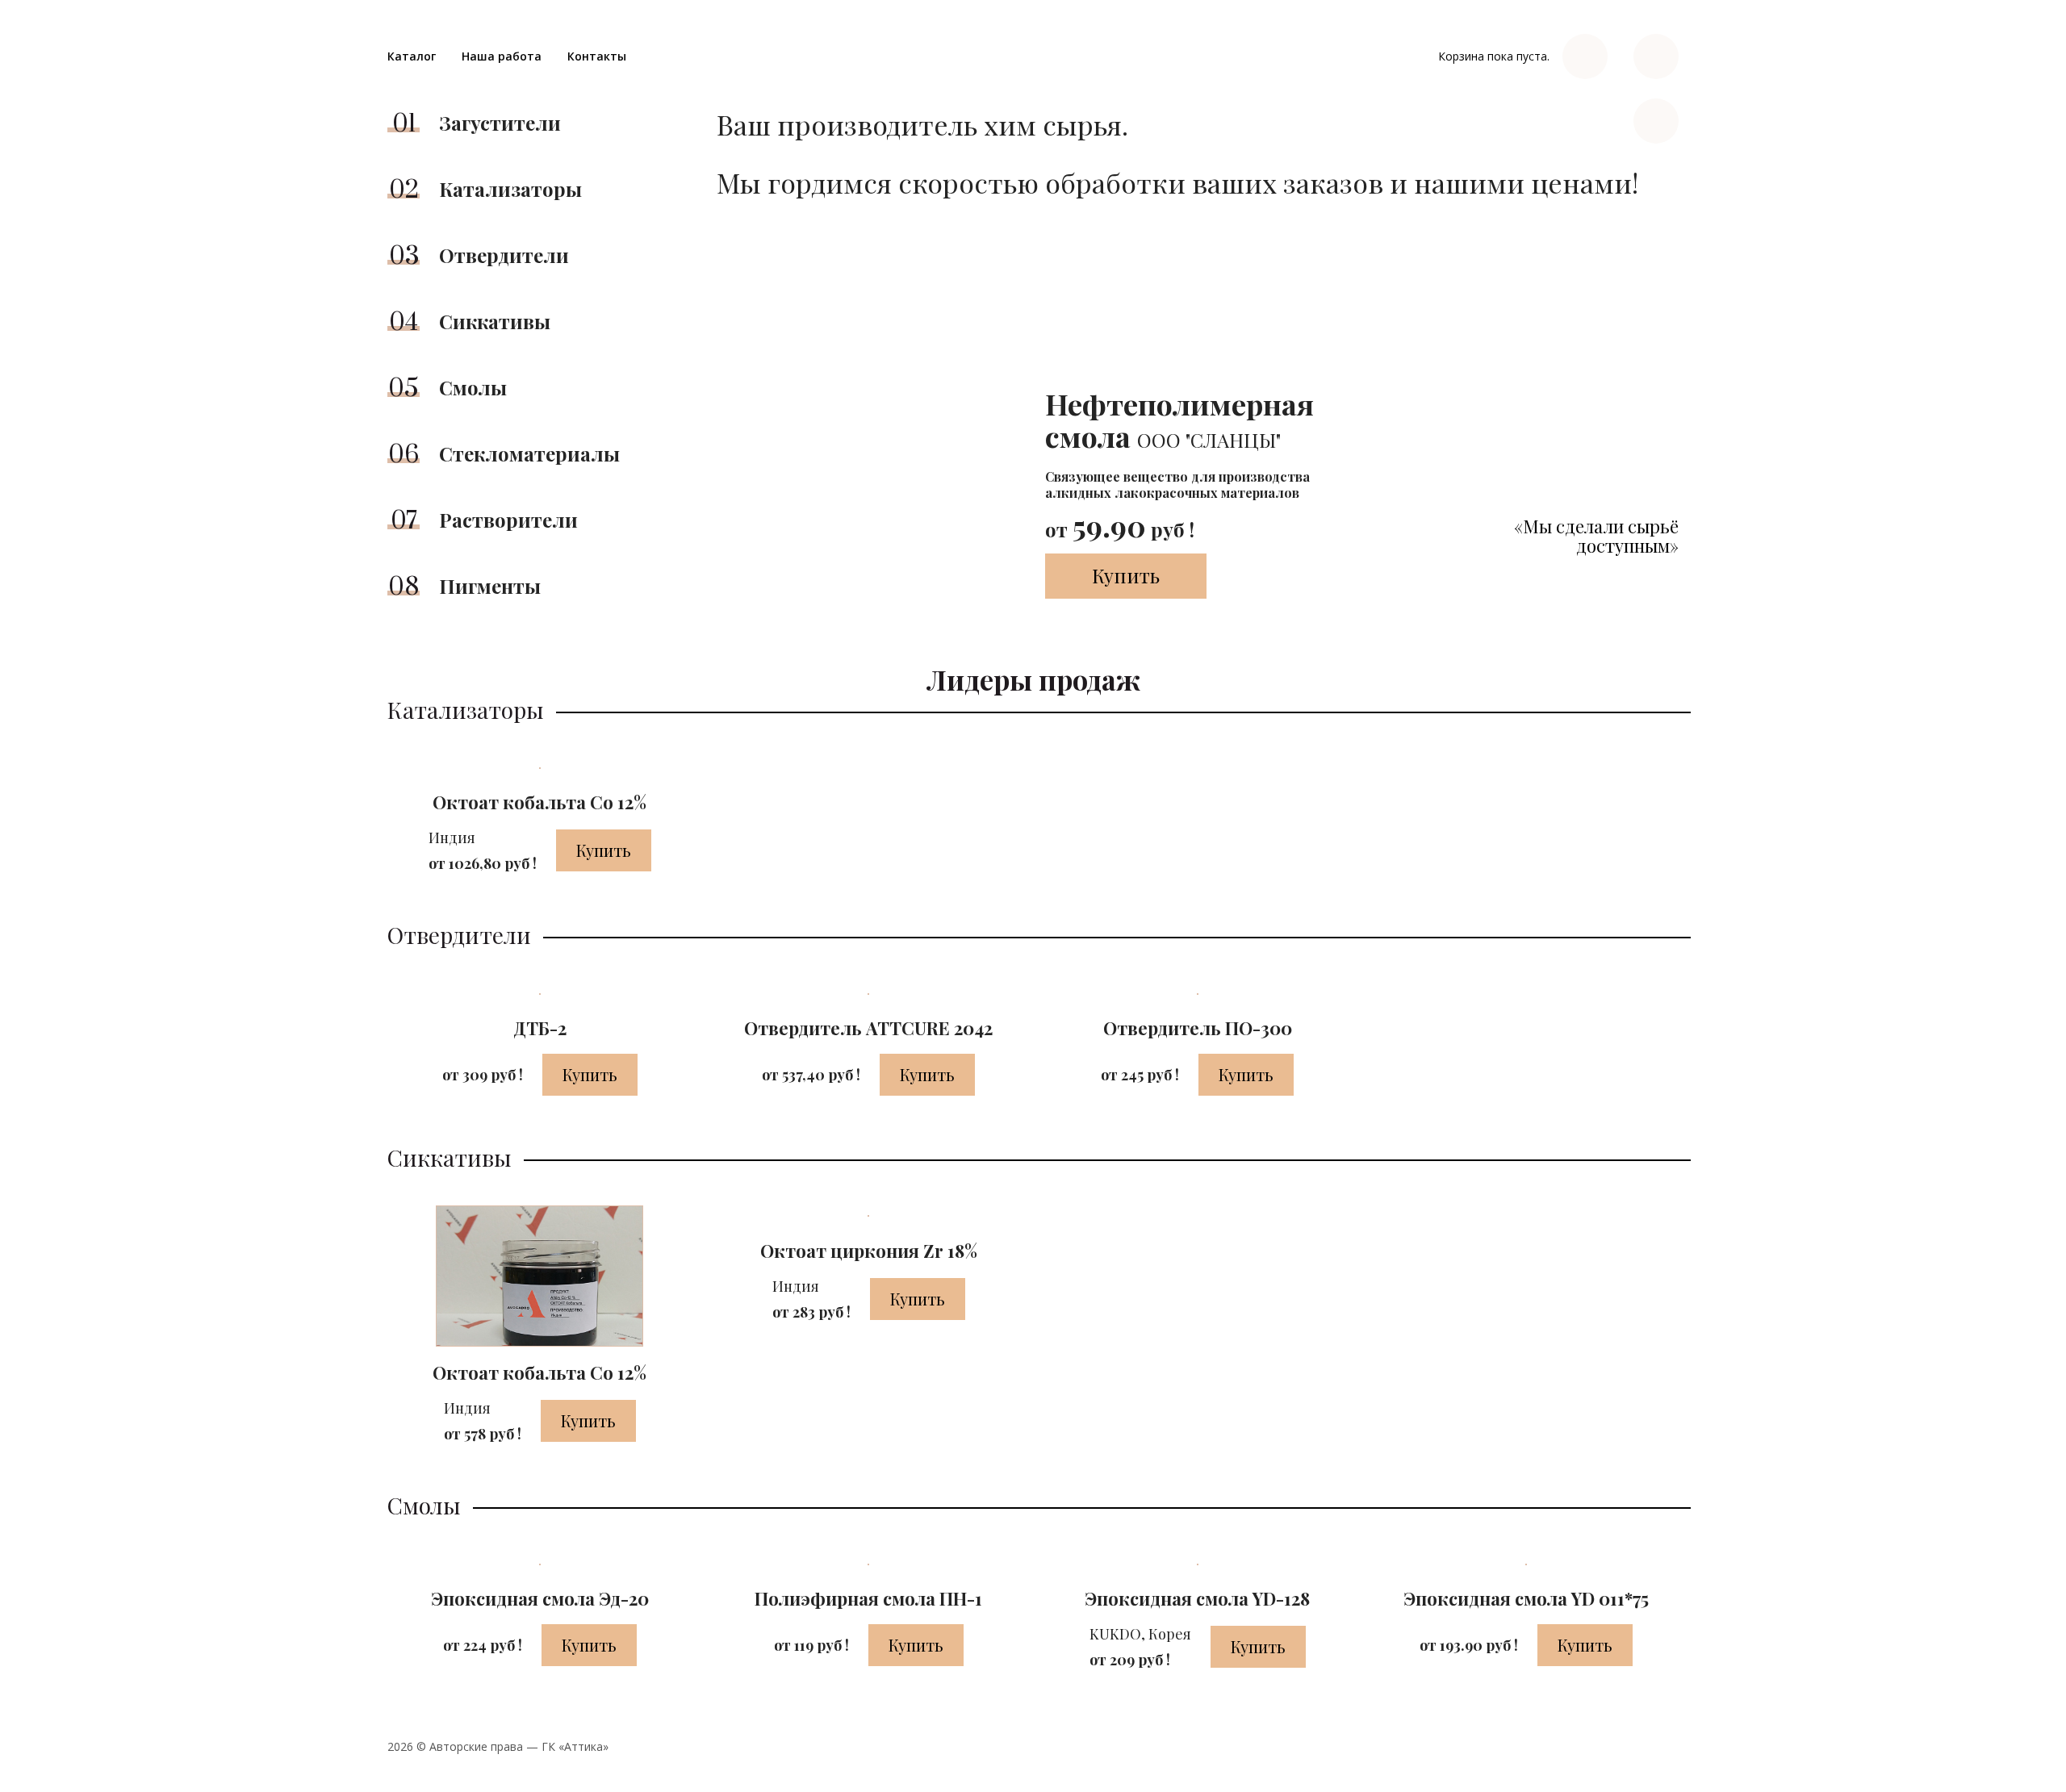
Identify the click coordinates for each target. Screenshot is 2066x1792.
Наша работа (502, 56)
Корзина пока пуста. (1494, 56)
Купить (1126, 575)
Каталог (412, 56)
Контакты (597, 56)
